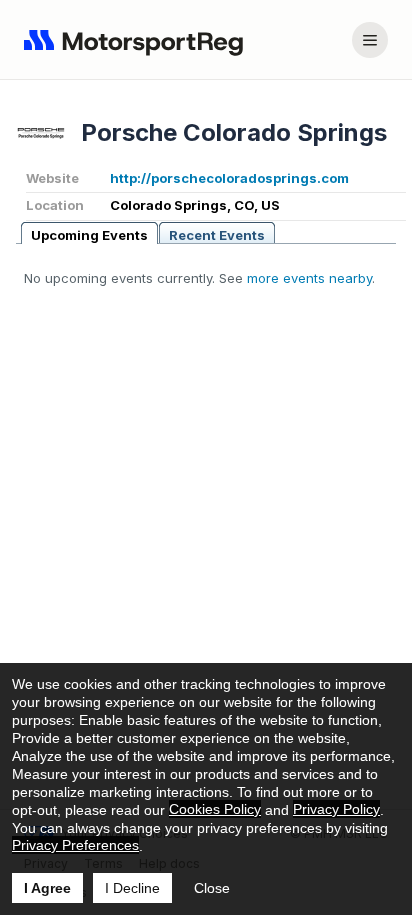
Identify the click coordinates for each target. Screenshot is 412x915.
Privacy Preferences (75, 845)
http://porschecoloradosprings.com (229, 178)
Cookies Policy (215, 809)
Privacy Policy (336, 809)
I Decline (132, 888)
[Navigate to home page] (138, 40)
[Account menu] (370, 40)
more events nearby (309, 278)
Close (212, 888)
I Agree (47, 888)
